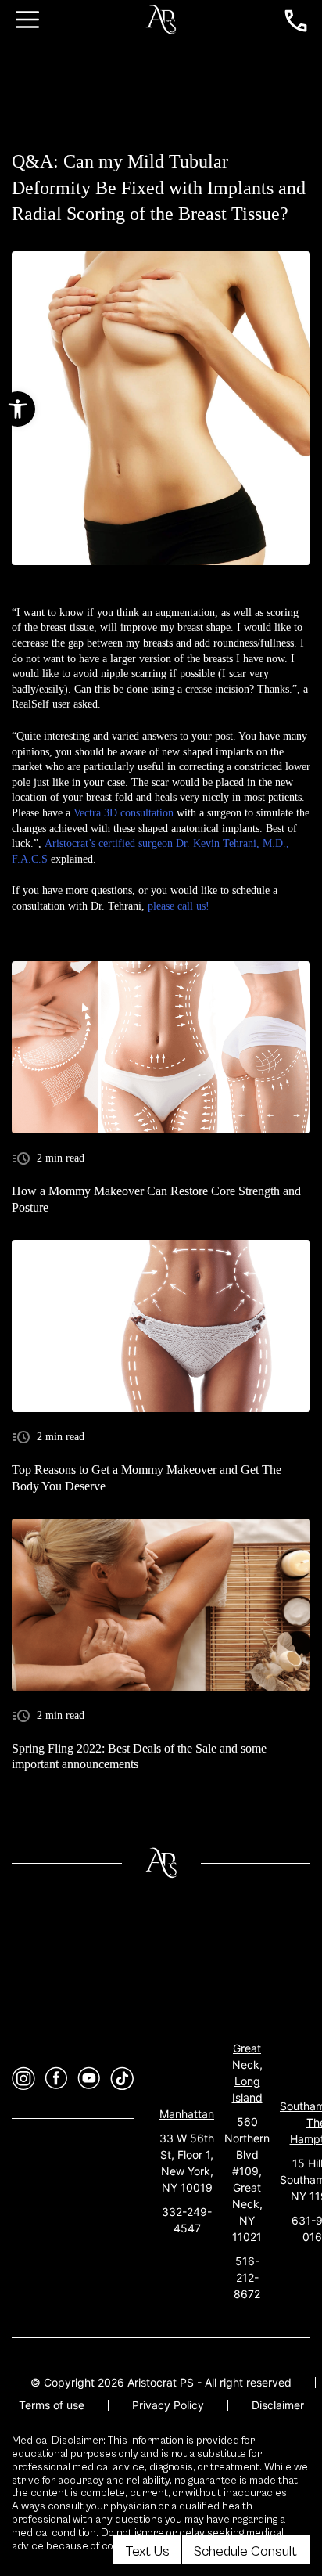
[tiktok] (122, 2079)
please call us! (179, 906)
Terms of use (52, 2405)
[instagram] (23, 2079)
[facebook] (56, 2079)
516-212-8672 (247, 2277)
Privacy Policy (168, 2405)
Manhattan (187, 2114)
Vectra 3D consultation (123, 813)
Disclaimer (278, 2405)
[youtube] (89, 2079)
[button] (18, 409)
